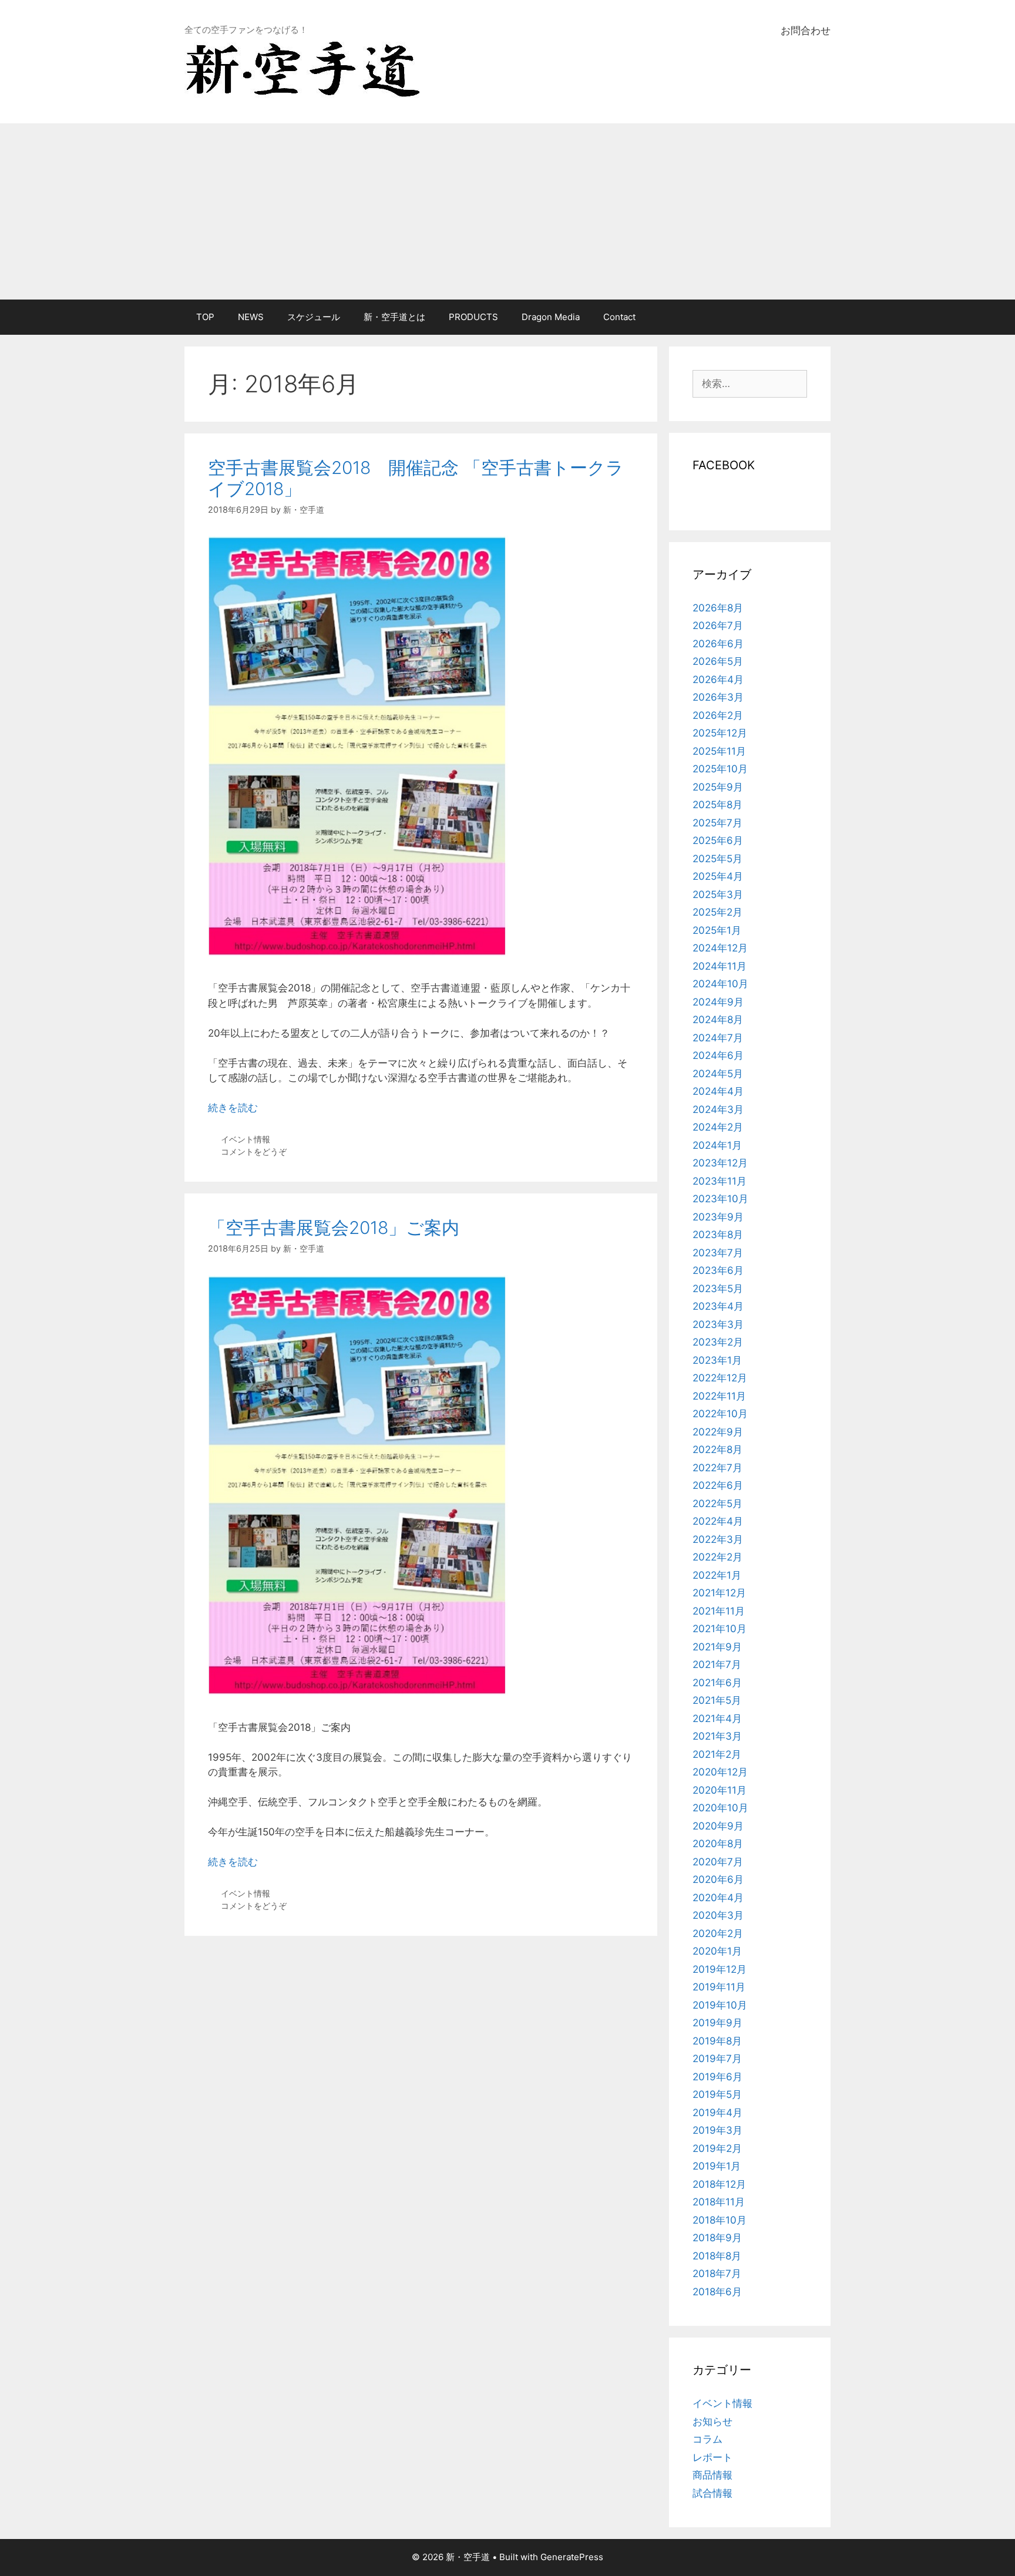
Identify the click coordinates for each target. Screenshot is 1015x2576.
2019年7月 (717, 2059)
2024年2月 (718, 1127)
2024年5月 (718, 1074)
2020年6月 (718, 1879)
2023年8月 (718, 1235)
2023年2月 (718, 1342)
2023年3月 (718, 1324)
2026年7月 (718, 625)
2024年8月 (718, 1020)
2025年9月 (718, 787)
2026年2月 (718, 715)
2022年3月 (718, 1539)
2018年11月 (719, 2202)
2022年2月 (717, 1557)
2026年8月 (718, 608)
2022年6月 (718, 1485)
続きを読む (233, 1108)
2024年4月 (718, 1091)
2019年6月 (717, 2077)
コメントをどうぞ (254, 1151)
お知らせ (712, 2422)
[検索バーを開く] (813, 317)
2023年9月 (718, 1217)
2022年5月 (717, 1504)
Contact (619, 317)
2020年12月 (720, 1772)
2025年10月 (720, 769)
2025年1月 (717, 930)
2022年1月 (717, 1575)
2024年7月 (718, 1038)
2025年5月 (717, 859)
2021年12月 (719, 1593)
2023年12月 (720, 1163)
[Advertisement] (508, 211)
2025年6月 (718, 840)
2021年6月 (717, 1683)
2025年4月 (718, 876)
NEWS (251, 317)
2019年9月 (717, 2023)
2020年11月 (720, 1790)
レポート (712, 2457)
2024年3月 (718, 1109)
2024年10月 (720, 984)
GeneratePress (572, 2557)
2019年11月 (719, 1987)
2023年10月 (720, 1199)
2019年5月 (717, 2094)
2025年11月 (719, 751)
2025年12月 (720, 733)
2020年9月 (718, 1826)
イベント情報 (246, 1139)
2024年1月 (717, 1145)
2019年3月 (717, 2130)
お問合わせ (806, 31)
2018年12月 (719, 2184)
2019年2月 (717, 2148)
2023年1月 (717, 1360)
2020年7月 (718, 1862)
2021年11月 (719, 1611)
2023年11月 (720, 1181)
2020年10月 (720, 1808)
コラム (708, 2439)
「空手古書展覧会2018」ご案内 (334, 1228)
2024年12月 (720, 948)
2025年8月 (717, 805)
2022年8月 (717, 1450)
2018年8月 (717, 2256)
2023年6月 (718, 1270)
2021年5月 (717, 1700)
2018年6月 (717, 2292)
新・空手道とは (394, 317)
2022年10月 (720, 1414)
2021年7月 (717, 1664)
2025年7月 (717, 823)
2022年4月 (718, 1521)
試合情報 (712, 2493)
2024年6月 (718, 1055)
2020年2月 (718, 1933)
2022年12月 (720, 1378)
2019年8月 (717, 2041)
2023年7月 (718, 1253)
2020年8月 (718, 1844)
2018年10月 (720, 2220)
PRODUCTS (473, 317)
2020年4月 (718, 1898)
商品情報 (712, 2475)
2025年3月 (718, 894)
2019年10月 (720, 2005)
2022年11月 (719, 1396)
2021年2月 (717, 1754)
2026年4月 (718, 680)
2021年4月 (717, 1719)
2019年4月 (717, 2113)
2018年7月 (717, 2274)
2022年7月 (717, 1468)
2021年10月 (720, 1629)
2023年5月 (718, 1289)
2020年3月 (718, 1915)
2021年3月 (717, 1736)
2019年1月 (717, 2166)
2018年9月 (717, 2238)
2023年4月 (718, 1306)
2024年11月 (720, 966)
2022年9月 (718, 1432)
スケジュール (314, 317)
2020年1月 (717, 1951)
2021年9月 (717, 1647)
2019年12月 (720, 1969)
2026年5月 (718, 661)
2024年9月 (718, 1002)
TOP (205, 317)
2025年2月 (717, 912)
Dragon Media (551, 317)
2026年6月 (718, 644)
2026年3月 (718, 697)
